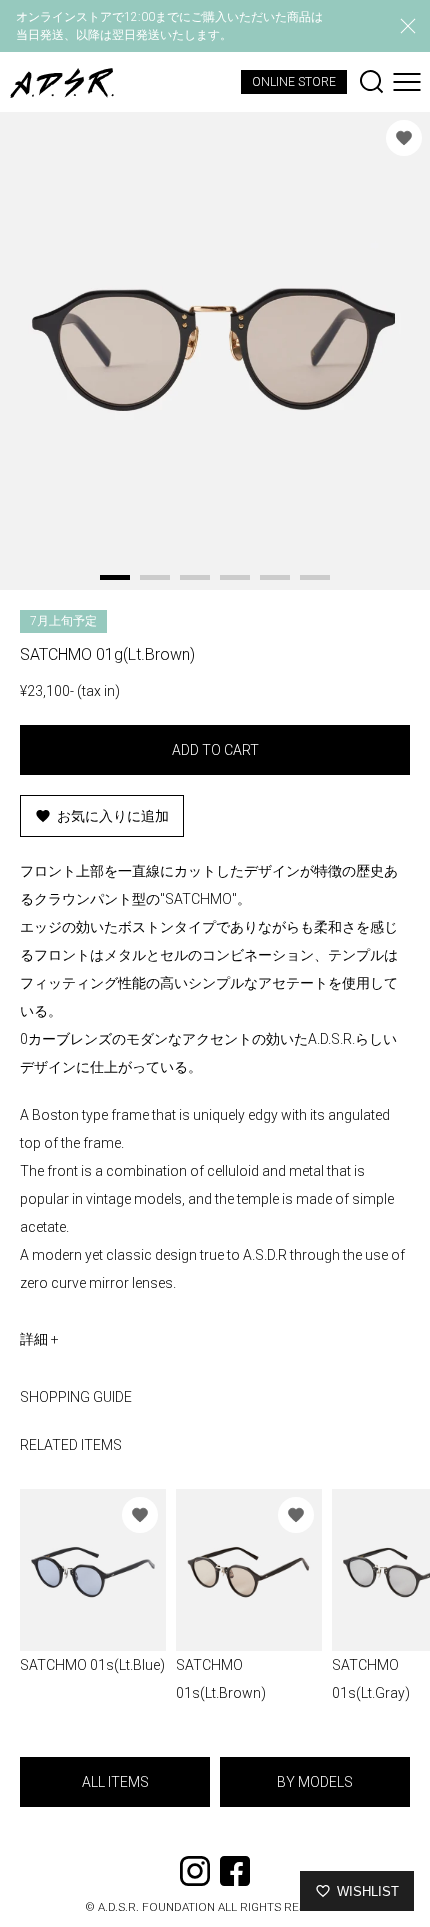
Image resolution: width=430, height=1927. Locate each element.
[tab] (115, 577)
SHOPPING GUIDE (76, 1397)
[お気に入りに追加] (404, 138)
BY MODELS (315, 1782)
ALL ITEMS (115, 1782)
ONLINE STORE (294, 82)
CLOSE (408, 26)
